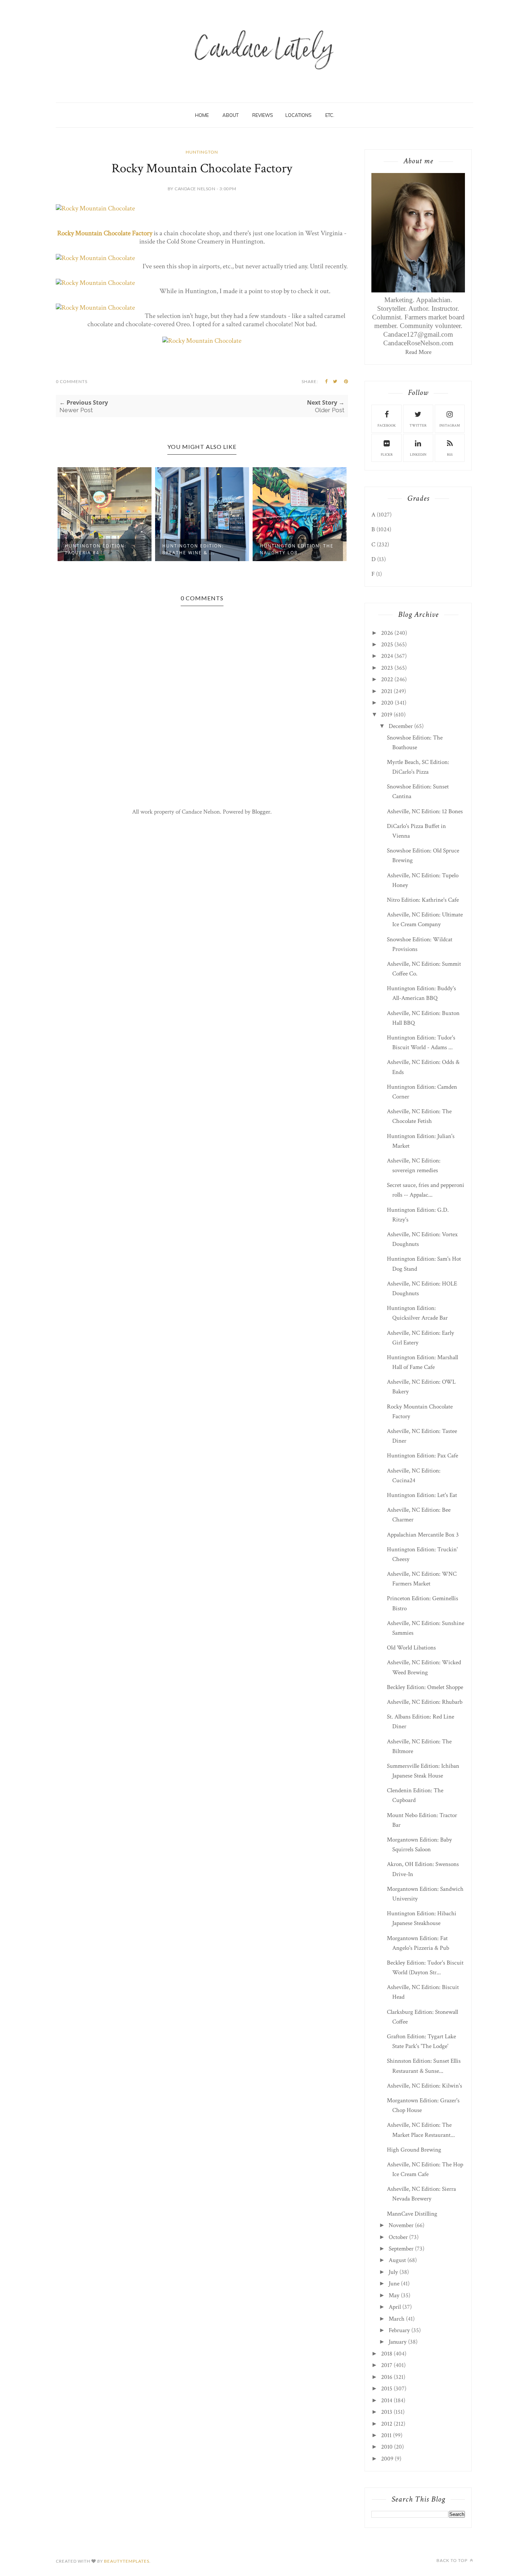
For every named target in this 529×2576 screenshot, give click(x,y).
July (393, 2272)
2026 (387, 633)
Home (202, 115)
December (401, 726)
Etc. (330, 115)
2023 (387, 668)
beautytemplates (127, 2561)
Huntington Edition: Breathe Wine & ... (193, 549)
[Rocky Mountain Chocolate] (95, 208)
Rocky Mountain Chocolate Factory (105, 233)
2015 (387, 2389)
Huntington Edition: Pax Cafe (422, 1456)
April (395, 2307)
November (401, 2225)
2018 (387, 2354)
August (397, 2260)
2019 (387, 715)
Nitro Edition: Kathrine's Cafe (423, 900)
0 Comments (72, 381)
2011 (386, 2435)
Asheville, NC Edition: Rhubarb (425, 1702)
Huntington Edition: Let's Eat (422, 1495)
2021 (387, 691)
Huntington (202, 152)
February (399, 2330)
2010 (387, 2447)
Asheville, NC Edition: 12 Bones (425, 811)
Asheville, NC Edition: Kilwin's (424, 2086)
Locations (299, 115)
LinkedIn (418, 455)
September (401, 2249)
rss (450, 455)
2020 (387, 703)
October (398, 2237)
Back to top (453, 2560)
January (398, 2342)
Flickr (387, 455)
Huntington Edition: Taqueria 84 (96, 549)
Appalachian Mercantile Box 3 (423, 1535)
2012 (387, 2424)
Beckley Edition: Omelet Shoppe (425, 1687)
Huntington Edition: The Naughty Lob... (297, 549)
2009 (387, 2459)
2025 (387, 645)
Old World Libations (411, 1648)
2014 (387, 2400)
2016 (387, 2377)
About (230, 115)
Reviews (263, 115)
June (394, 2284)
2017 (387, 2365)
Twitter (418, 426)
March (397, 2319)
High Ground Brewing (414, 2150)
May (394, 2295)
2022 (387, 679)
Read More (418, 352)
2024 (387, 656)
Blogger (261, 812)
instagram (450, 426)
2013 (387, 2412)
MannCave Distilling (412, 2214)
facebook (387, 426)
